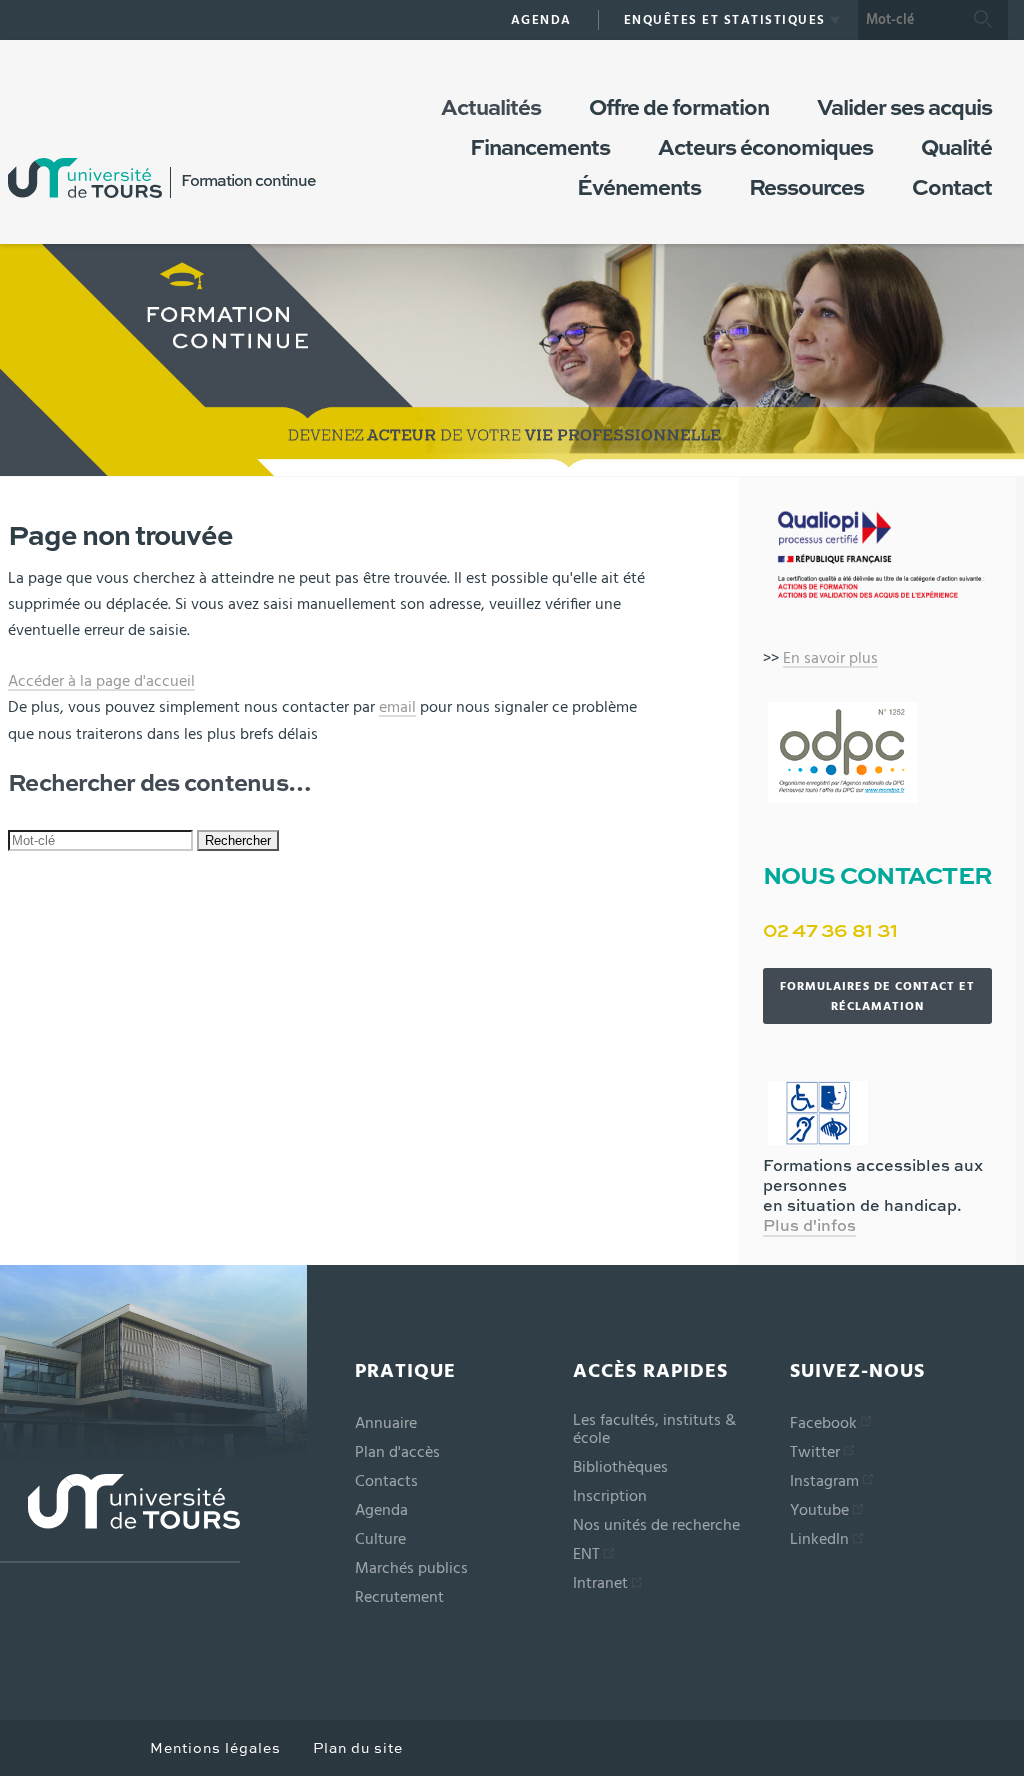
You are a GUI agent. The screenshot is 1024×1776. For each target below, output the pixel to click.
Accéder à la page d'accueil (101, 681)
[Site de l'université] (120, 1518)
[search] (908, 20)
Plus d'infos (809, 1227)
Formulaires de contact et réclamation (877, 996)
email (397, 707)
